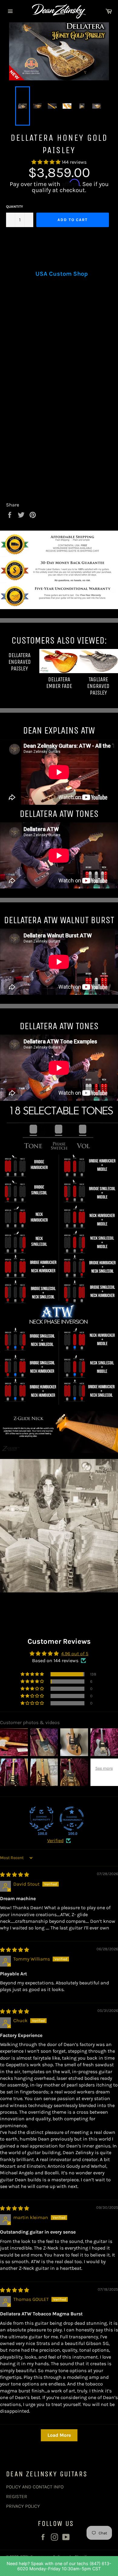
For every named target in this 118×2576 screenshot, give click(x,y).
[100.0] (41, 1819)
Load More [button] (59, 2435)
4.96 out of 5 (75, 1654)
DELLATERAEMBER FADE (59, 683)
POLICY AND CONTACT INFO (35, 2487)
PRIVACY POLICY (23, 2506)
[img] (15, 1875)
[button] (47, 162)
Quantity (15, 207)
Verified (55, 1840)
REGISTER (17, 2496)
